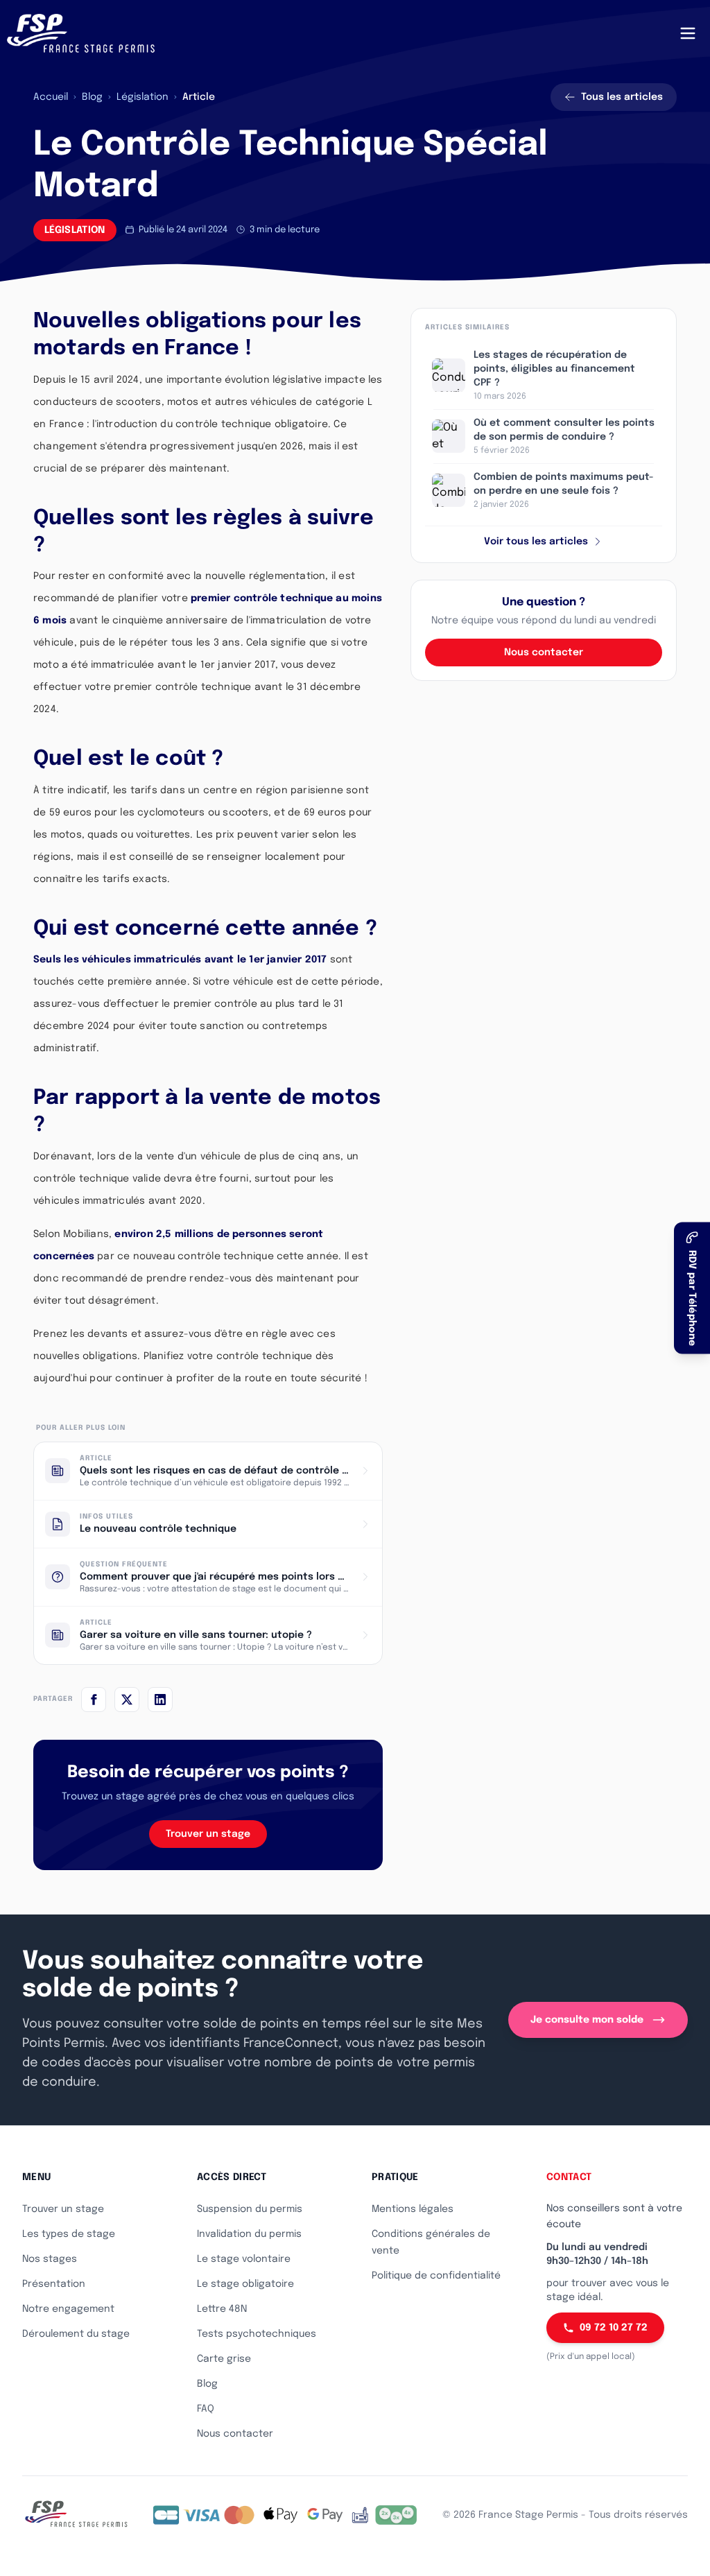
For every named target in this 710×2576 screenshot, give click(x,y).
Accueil (51, 97)
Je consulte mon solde (587, 2020)
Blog (92, 97)
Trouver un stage (208, 1834)
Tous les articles (622, 97)
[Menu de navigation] (688, 33)
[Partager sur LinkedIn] (160, 1700)
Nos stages (50, 2259)
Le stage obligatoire (245, 2284)
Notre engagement (68, 2309)
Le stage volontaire (244, 2259)
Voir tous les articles (536, 542)
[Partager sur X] (127, 1700)
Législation (142, 97)
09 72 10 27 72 (614, 2328)
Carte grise (224, 2359)
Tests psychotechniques (257, 2334)
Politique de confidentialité (436, 2276)
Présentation (54, 2284)
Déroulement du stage (76, 2334)
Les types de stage (69, 2234)
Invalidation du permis (249, 2234)
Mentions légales (413, 2209)
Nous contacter (544, 652)
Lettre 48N (222, 2309)
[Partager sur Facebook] (94, 1700)
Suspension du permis (250, 2209)
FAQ (206, 2409)
